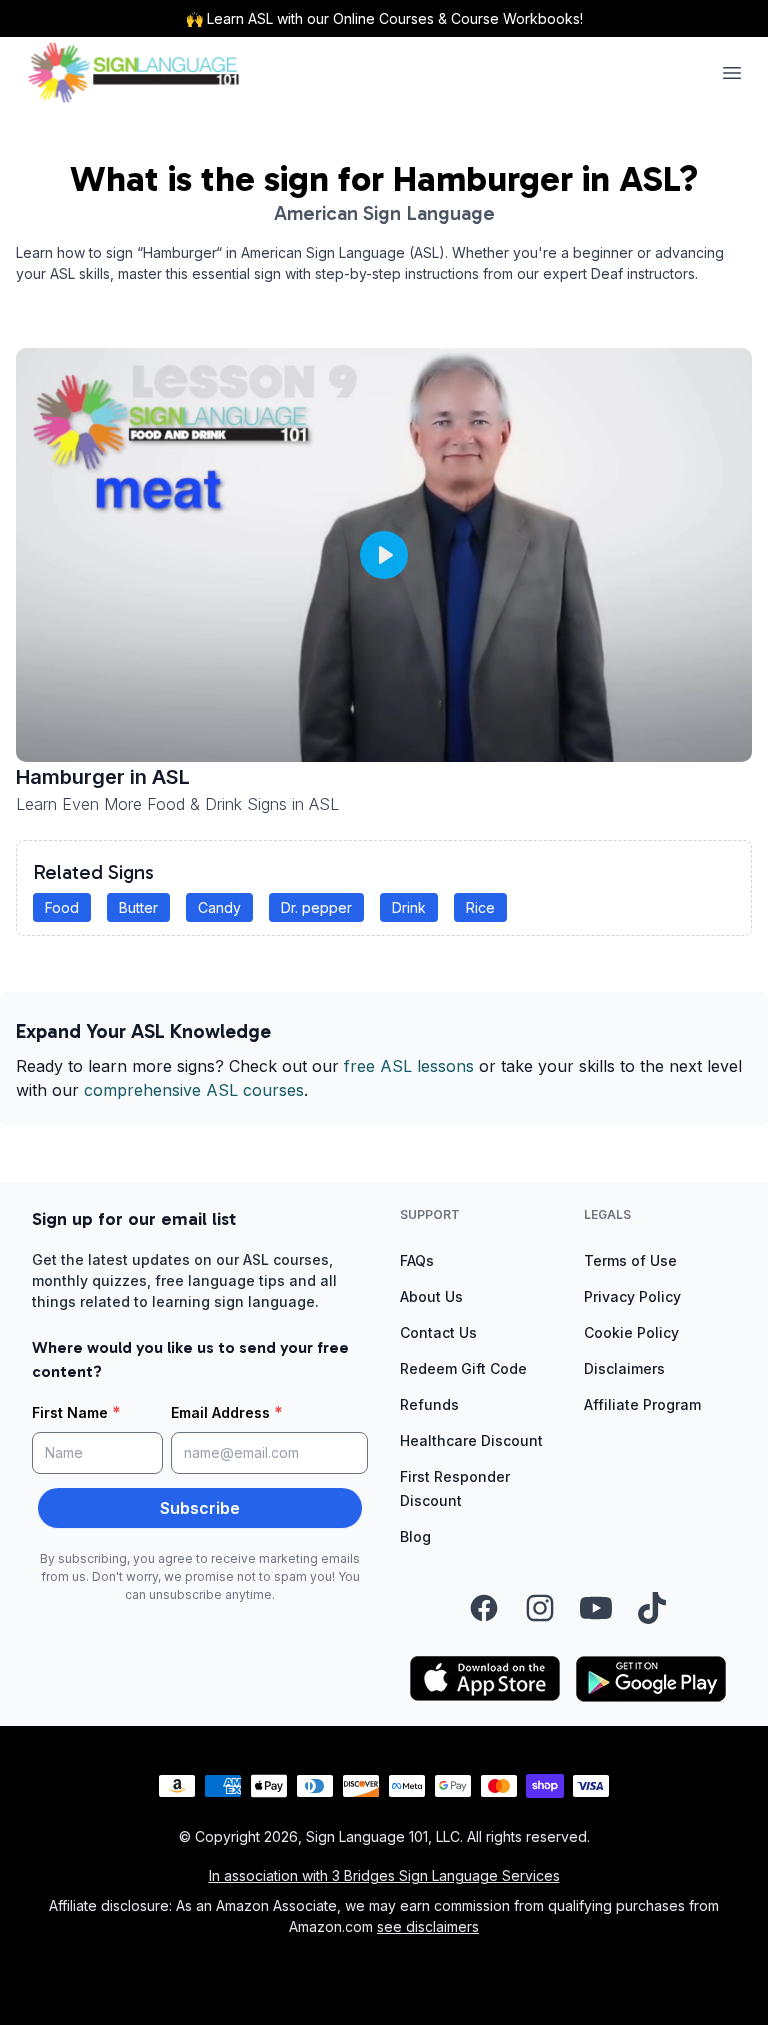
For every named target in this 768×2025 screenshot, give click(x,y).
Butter (138, 907)
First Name (76, 1412)
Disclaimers (624, 1368)
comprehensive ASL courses (194, 1090)
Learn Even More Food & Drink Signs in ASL (177, 804)
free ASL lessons (409, 1066)
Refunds (429, 1404)
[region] (384, 555)
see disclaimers (428, 1926)
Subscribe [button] (200, 1508)
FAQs (417, 1260)
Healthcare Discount (471, 1440)
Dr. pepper (316, 907)
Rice (480, 907)
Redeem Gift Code (463, 1368)
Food (62, 907)
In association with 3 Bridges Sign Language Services (384, 1875)
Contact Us (438, 1332)
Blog (415, 1536)
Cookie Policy (631, 1332)
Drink (409, 907)
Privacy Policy (632, 1296)
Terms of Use (630, 1260)
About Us (431, 1296)
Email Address (227, 1412)
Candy (219, 907)
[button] (384, 555)
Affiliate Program (642, 1404)
